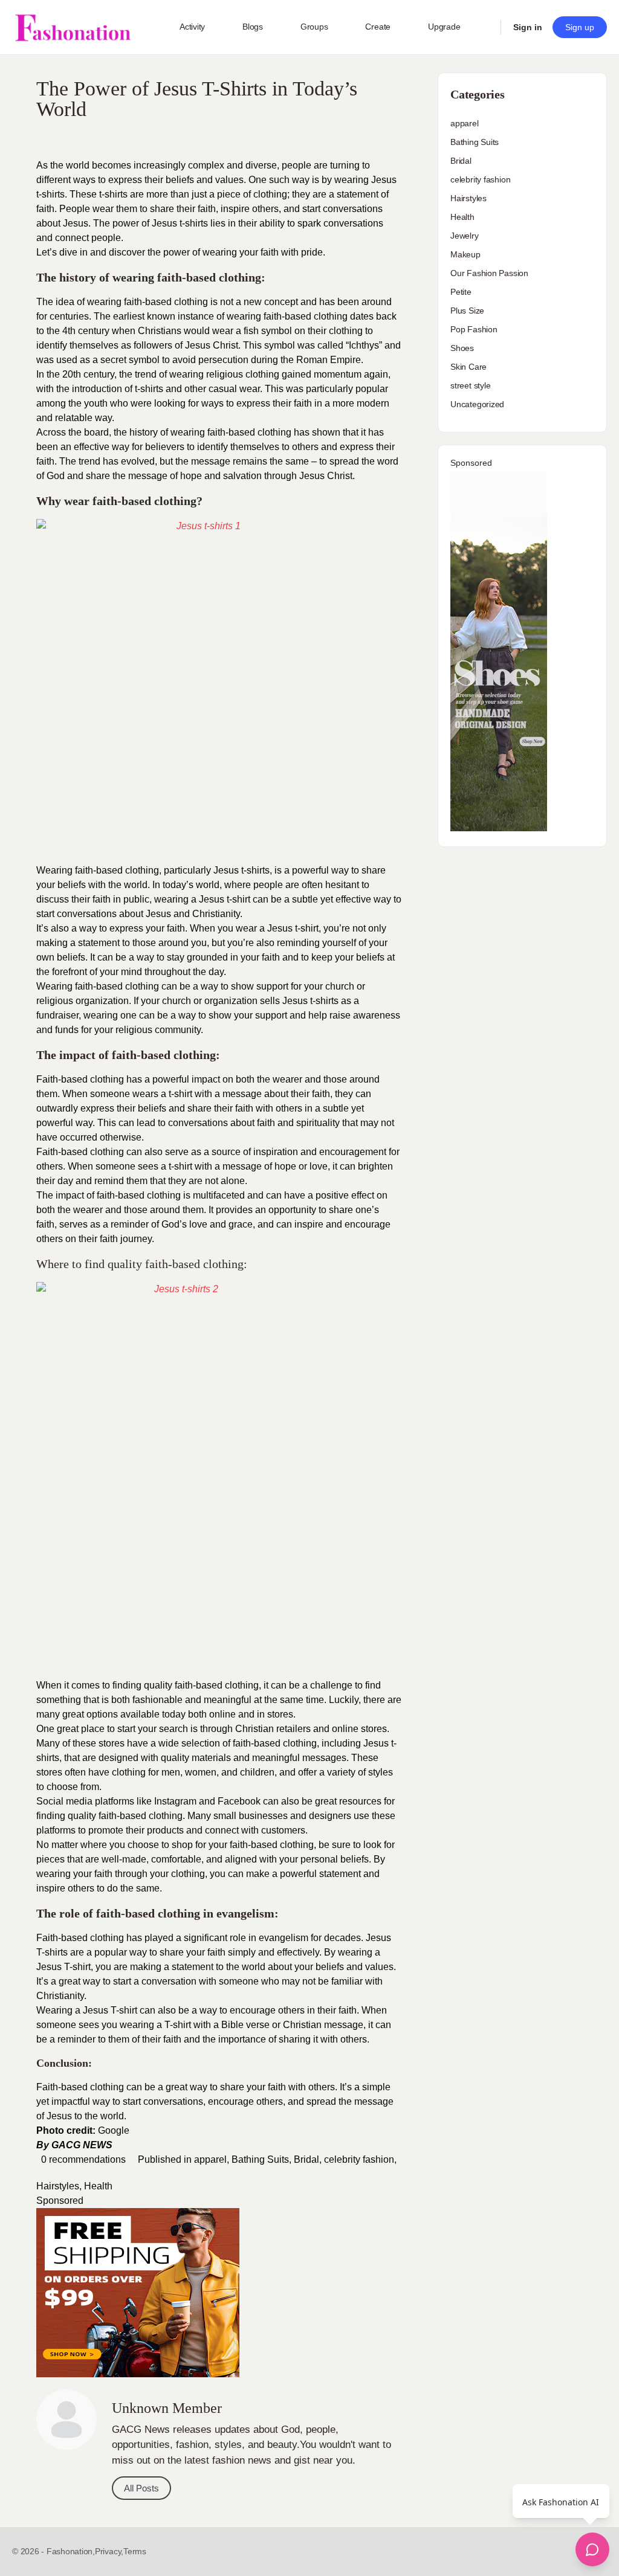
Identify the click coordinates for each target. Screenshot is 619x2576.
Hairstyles (58, 2186)
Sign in (528, 27)
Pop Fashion (474, 329)
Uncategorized (477, 404)
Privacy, (109, 2551)
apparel (210, 2159)
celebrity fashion (359, 2159)
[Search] (484, 27)
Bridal (306, 2159)
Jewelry (465, 236)
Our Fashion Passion (489, 273)
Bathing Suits (260, 2159)
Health (98, 2186)
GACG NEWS (82, 2145)
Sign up (580, 27)
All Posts (141, 2488)
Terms (135, 2551)
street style (470, 385)
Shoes (462, 348)
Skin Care (468, 367)
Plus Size (467, 311)
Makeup (465, 254)
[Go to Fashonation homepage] (73, 27)
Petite (461, 292)
